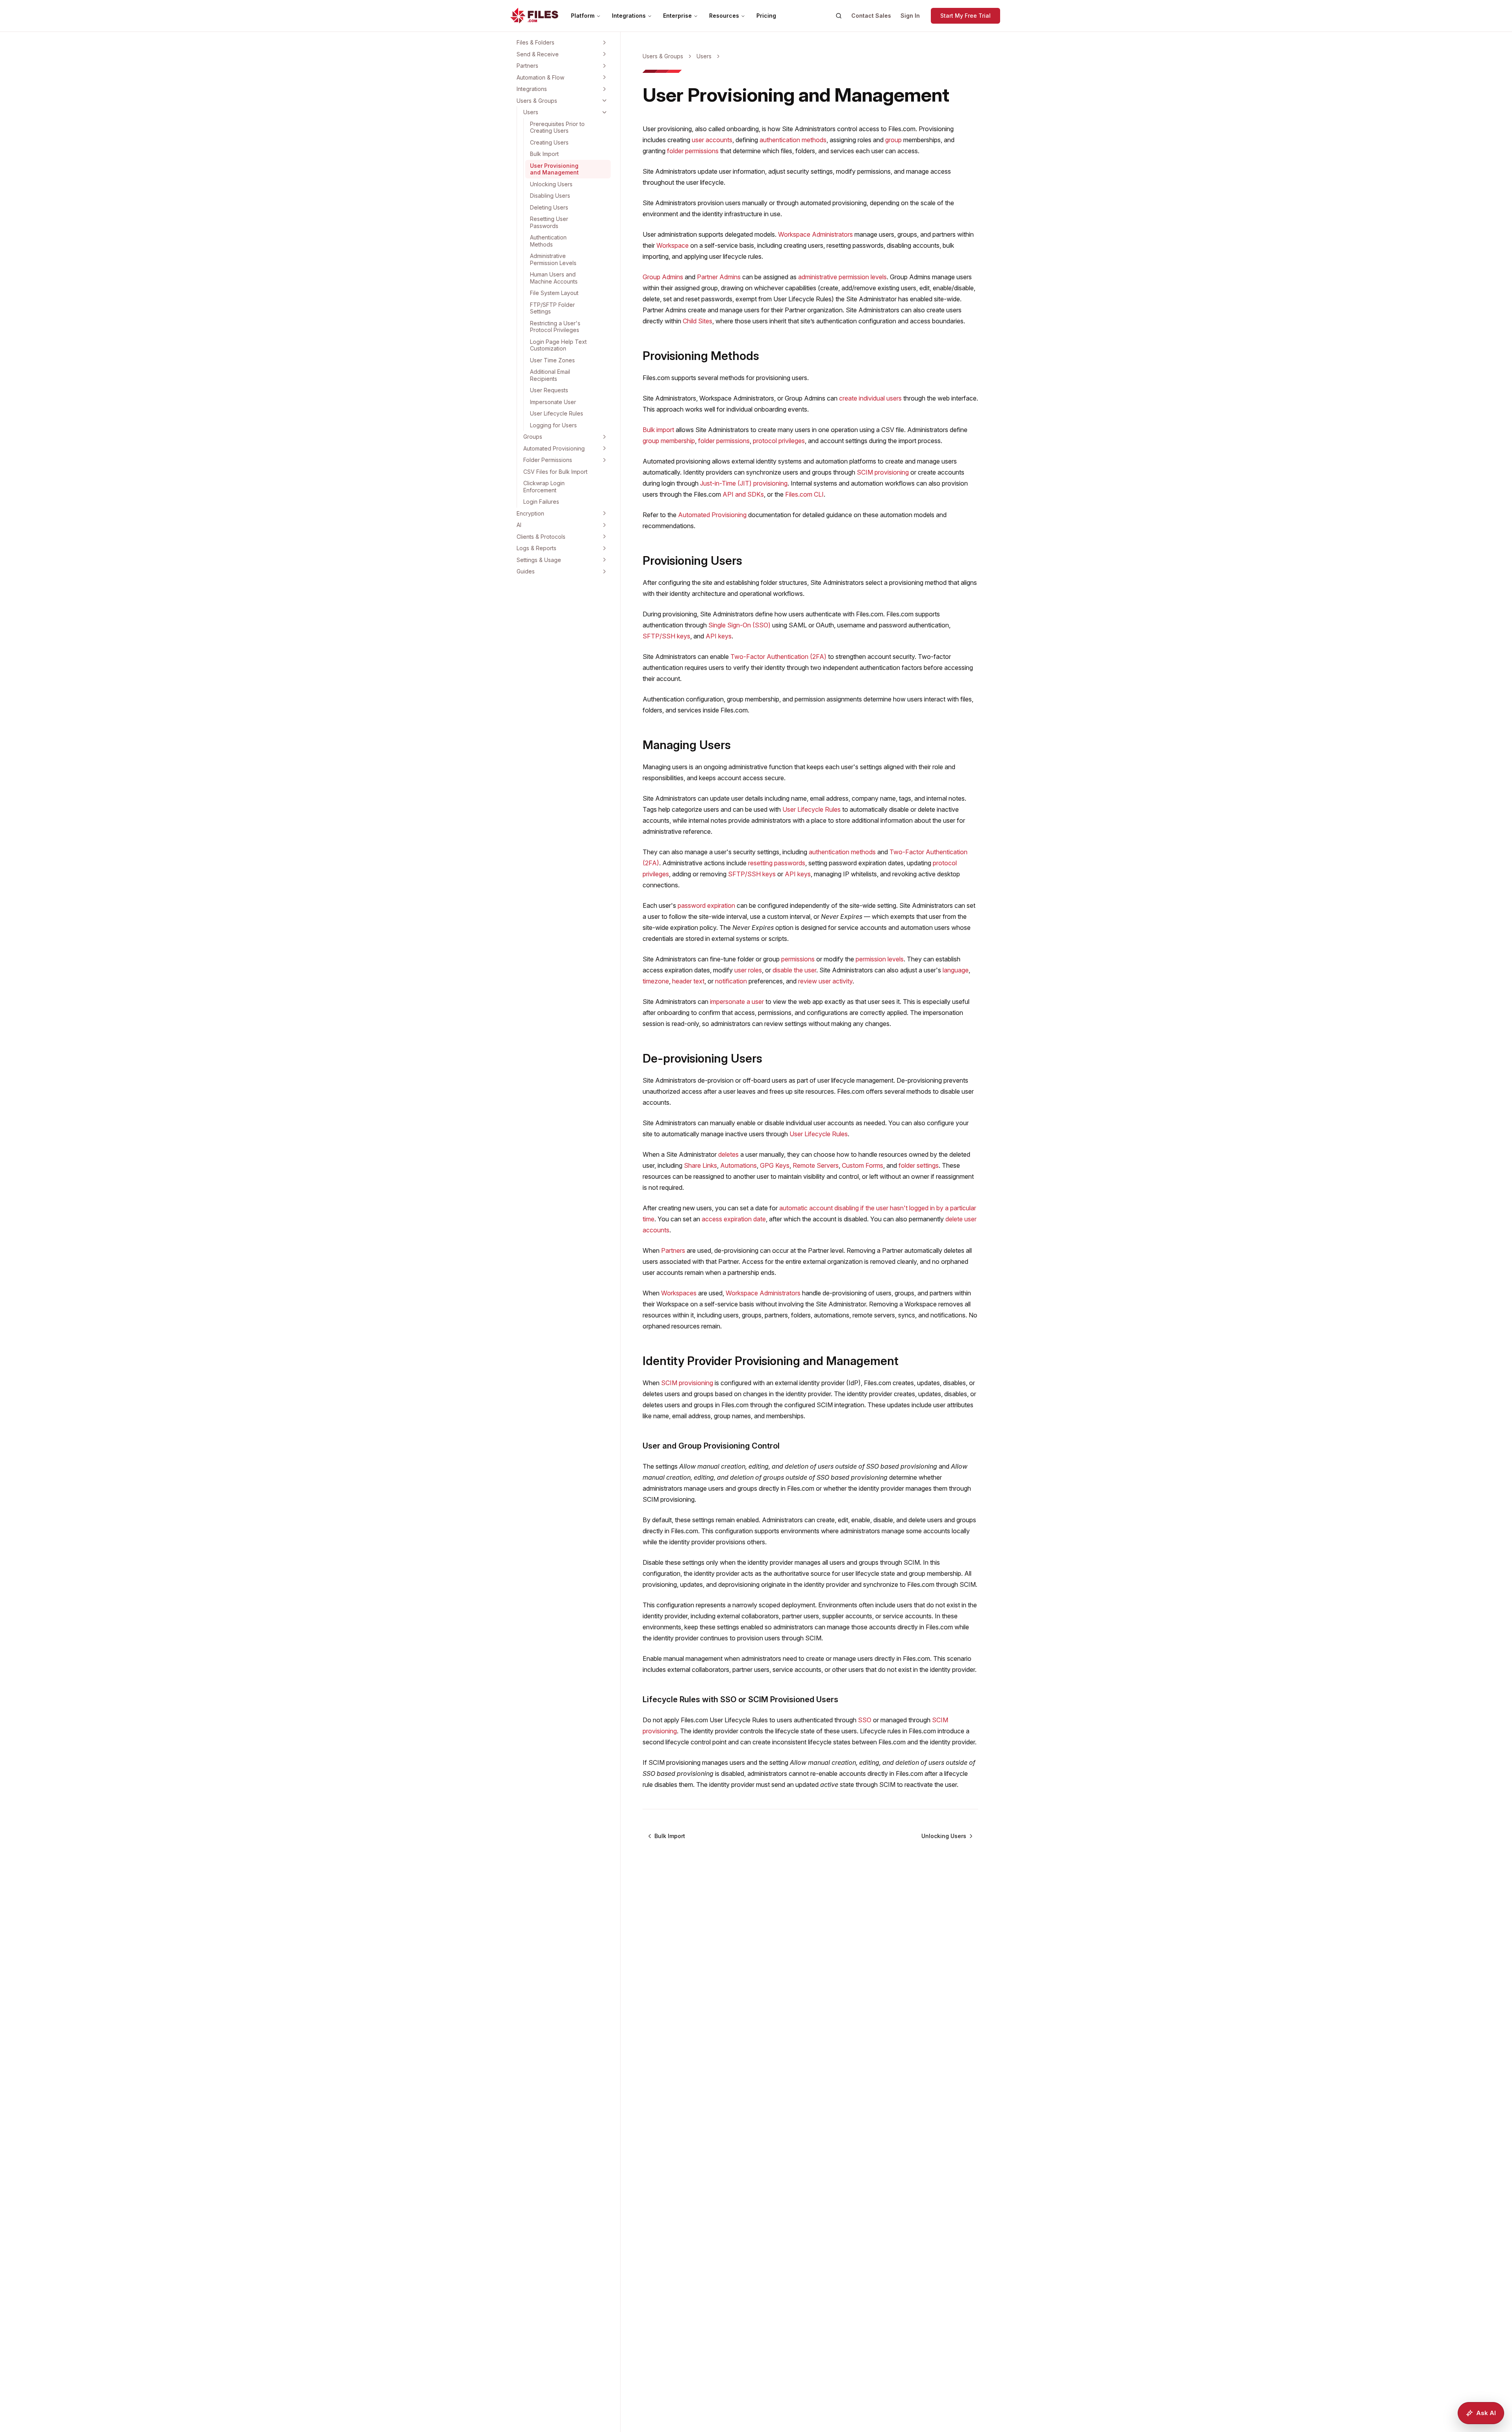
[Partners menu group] (604, 66)
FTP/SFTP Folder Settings (552, 308)
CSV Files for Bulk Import (555, 472)
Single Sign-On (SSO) (739, 625)
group (893, 140)
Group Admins (663, 277)
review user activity (825, 981)
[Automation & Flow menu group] (604, 77)
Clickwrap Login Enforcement (544, 487)
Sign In (910, 16)
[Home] (534, 16)
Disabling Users (550, 196)
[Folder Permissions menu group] (604, 460)
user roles (748, 970)
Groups (533, 437)
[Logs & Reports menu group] (604, 548)
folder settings (919, 1165)
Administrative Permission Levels (553, 259)
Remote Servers (816, 1165)
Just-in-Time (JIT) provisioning (744, 483)
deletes (728, 1154)
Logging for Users (553, 425)
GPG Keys (775, 1165)
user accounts (712, 140)
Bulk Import (544, 154)
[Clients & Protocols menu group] (604, 536)
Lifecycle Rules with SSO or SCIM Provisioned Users (740, 1699)
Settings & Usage (539, 560)
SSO (865, 1720)
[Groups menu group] (604, 437)
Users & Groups (537, 101)
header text (688, 981)
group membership (669, 441)
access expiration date (734, 1219)
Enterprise (677, 16)
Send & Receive (538, 54)
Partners (527, 66)
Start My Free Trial (965, 16)
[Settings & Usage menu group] (604, 560)
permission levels (880, 959)
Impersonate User (553, 402)
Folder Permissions (548, 460)
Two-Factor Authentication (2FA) (778, 657)
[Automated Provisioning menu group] (604, 448)
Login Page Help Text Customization (558, 345)
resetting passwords (777, 863)
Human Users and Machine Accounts (554, 278)
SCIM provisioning (883, 472)
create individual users (870, 398)
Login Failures (541, 502)
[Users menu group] (604, 112)
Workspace (673, 245)
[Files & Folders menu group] (604, 43)
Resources (724, 16)
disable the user (794, 970)
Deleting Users (549, 207)
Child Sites (698, 321)
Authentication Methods (548, 241)
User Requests (549, 390)
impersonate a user (737, 1002)
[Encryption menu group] (604, 513)
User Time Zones (552, 360)
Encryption (530, 513)
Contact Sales (871, 16)
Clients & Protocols (541, 537)
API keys (719, 636)
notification (731, 981)
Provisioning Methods (701, 356)
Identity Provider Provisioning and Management (771, 1361)
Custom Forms (863, 1165)
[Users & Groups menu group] (604, 100)
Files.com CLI (804, 494)
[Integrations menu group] (604, 89)
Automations (738, 1165)
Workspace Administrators (815, 234)
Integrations (629, 16)
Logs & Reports (536, 548)
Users (531, 112)
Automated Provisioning (554, 448)
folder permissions (693, 151)
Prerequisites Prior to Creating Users (557, 127)
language (956, 970)
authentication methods (793, 140)
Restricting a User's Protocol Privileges (555, 327)
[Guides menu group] (604, 571)
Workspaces (679, 1293)
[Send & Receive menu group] (604, 54)
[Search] (839, 16)
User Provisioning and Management (554, 169)
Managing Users (687, 745)
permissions (798, 959)
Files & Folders (535, 42)
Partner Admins (719, 277)
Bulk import (658, 430)
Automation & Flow (540, 77)
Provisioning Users (692, 560)
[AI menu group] (604, 525)
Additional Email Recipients (550, 375)
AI (519, 525)
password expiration (706, 905)
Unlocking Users (551, 184)
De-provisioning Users (702, 1058)
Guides (526, 571)
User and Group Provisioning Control (711, 1446)
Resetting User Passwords (549, 222)
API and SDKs (743, 494)
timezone (656, 981)
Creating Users (549, 142)
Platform (583, 16)
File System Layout (554, 293)
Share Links (700, 1165)
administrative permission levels (842, 277)
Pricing (766, 16)
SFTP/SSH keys (666, 636)
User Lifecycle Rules (557, 413)
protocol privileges (779, 441)
